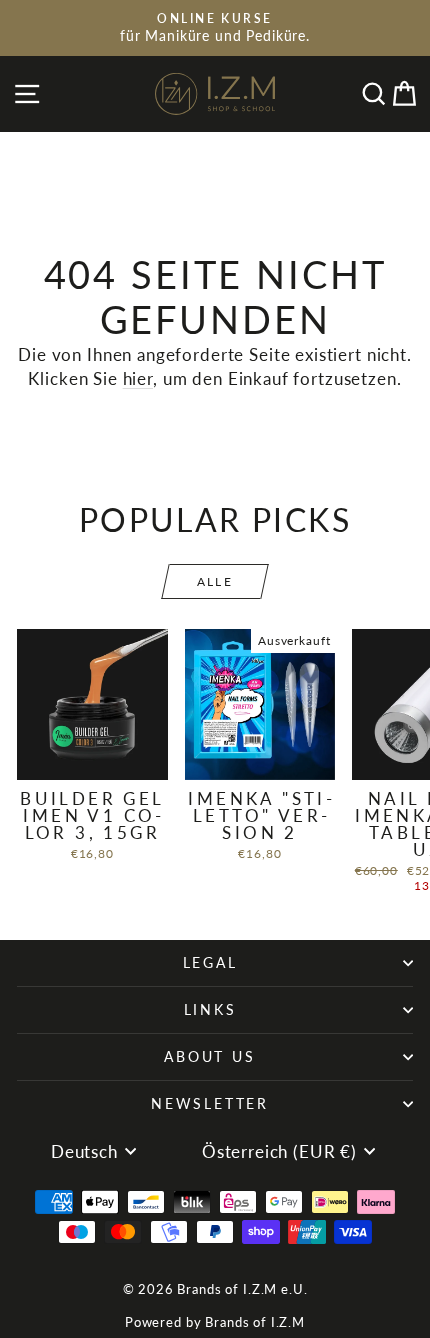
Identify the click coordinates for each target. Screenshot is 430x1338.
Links (210, 1009)
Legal (210, 962)
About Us (209, 1056)
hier (138, 378)
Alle (215, 581)
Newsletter (210, 1103)
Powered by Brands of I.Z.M (215, 1322)
